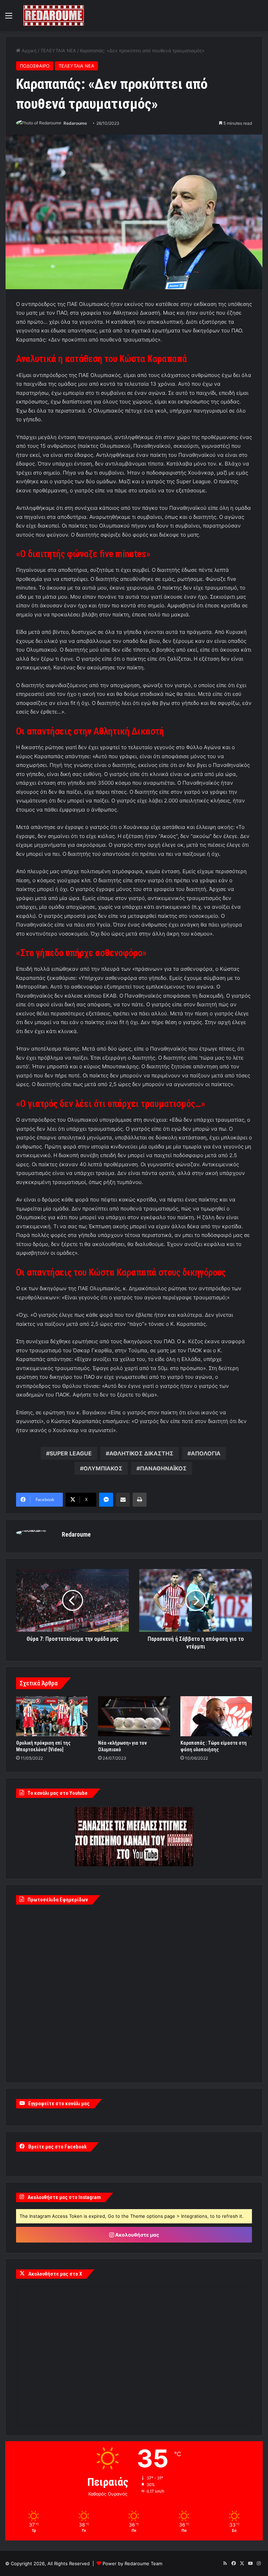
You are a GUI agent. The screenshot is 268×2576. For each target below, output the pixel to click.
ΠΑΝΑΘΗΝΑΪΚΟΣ (163, 1468)
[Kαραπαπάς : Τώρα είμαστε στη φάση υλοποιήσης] (216, 1716)
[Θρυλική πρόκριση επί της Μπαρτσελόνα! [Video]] (52, 1716)
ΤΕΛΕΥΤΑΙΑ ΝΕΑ (58, 51)
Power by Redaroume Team (132, 2563)
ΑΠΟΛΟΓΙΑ (206, 1453)
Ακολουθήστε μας (137, 2235)
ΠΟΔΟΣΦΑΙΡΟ (35, 66)
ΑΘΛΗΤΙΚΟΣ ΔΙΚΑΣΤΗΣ (141, 1453)
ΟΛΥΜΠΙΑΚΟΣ (103, 1468)
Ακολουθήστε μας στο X (55, 2274)
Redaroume (75, 123)
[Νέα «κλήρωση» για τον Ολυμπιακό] (134, 1716)
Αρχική (28, 51)
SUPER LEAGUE (71, 1453)
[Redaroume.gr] (54, 16)
